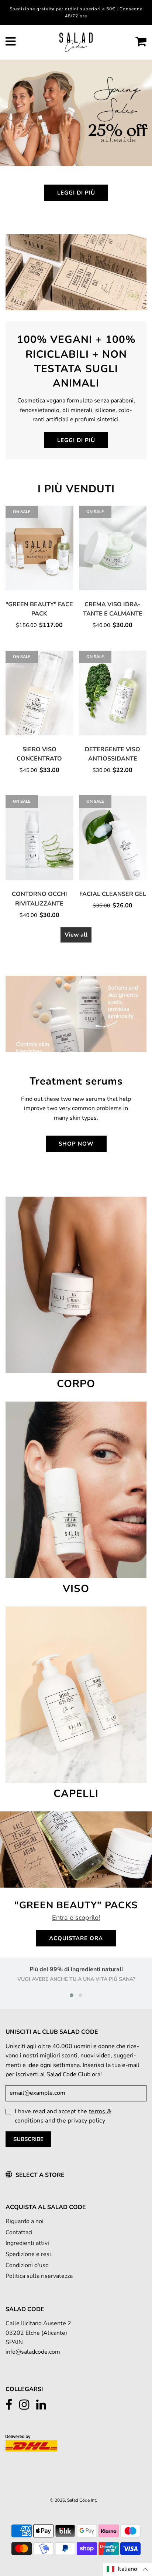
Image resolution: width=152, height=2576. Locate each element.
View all (76, 935)
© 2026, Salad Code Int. (73, 2500)
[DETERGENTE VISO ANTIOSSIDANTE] (113, 693)
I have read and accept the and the (63, 2116)
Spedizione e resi (28, 2254)
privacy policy (87, 2121)
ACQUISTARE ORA (76, 1938)
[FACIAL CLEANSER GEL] (113, 838)
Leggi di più (76, 193)
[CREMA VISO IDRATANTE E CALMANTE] (113, 548)
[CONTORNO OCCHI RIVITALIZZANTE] (39, 838)
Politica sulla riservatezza (39, 2276)
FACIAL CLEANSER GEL (113, 894)
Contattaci (19, 2232)
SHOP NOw (76, 1144)
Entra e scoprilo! (76, 1918)
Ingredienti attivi (27, 2243)
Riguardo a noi (25, 2221)
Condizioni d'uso (27, 2265)
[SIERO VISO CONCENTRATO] (39, 693)
